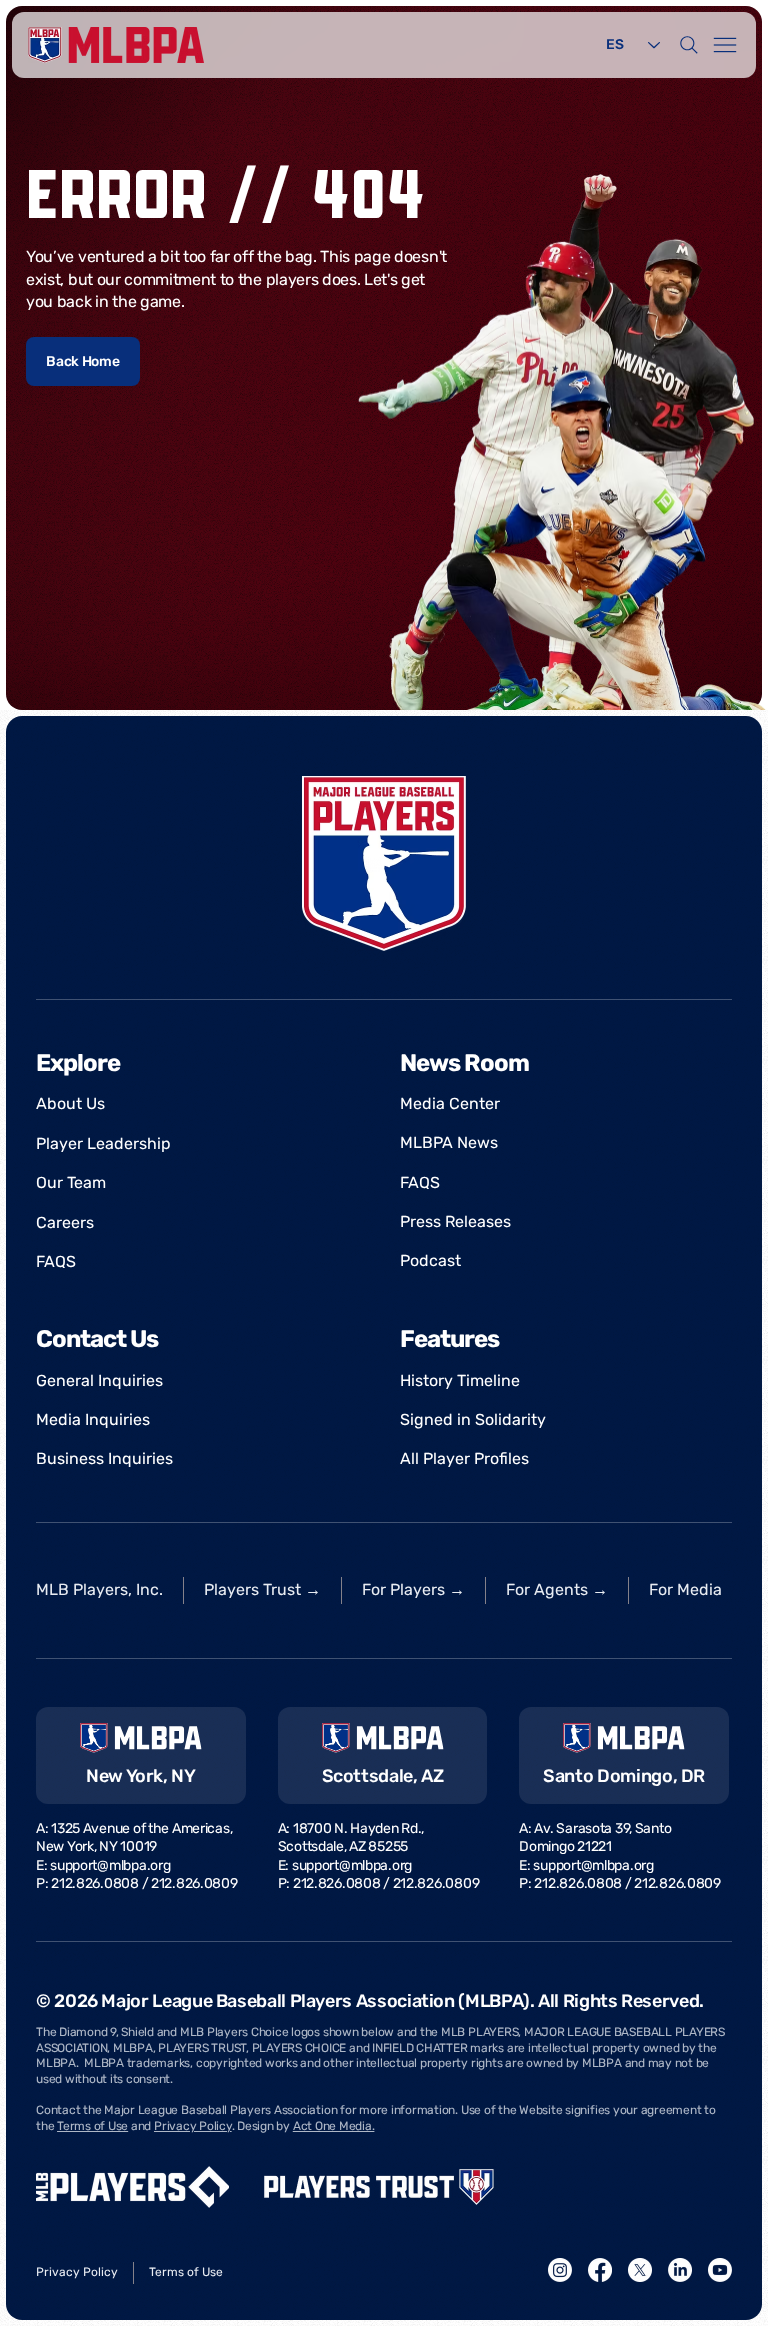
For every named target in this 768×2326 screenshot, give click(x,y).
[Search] (689, 45)
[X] (640, 2270)
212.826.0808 (95, 1883)
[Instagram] (560, 2270)
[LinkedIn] (680, 2270)
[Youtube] (720, 2270)
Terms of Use (92, 2126)
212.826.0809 (194, 1883)
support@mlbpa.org (110, 1865)
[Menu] (725, 45)
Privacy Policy (193, 2126)
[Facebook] (600, 2270)
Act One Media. (334, 2126)
